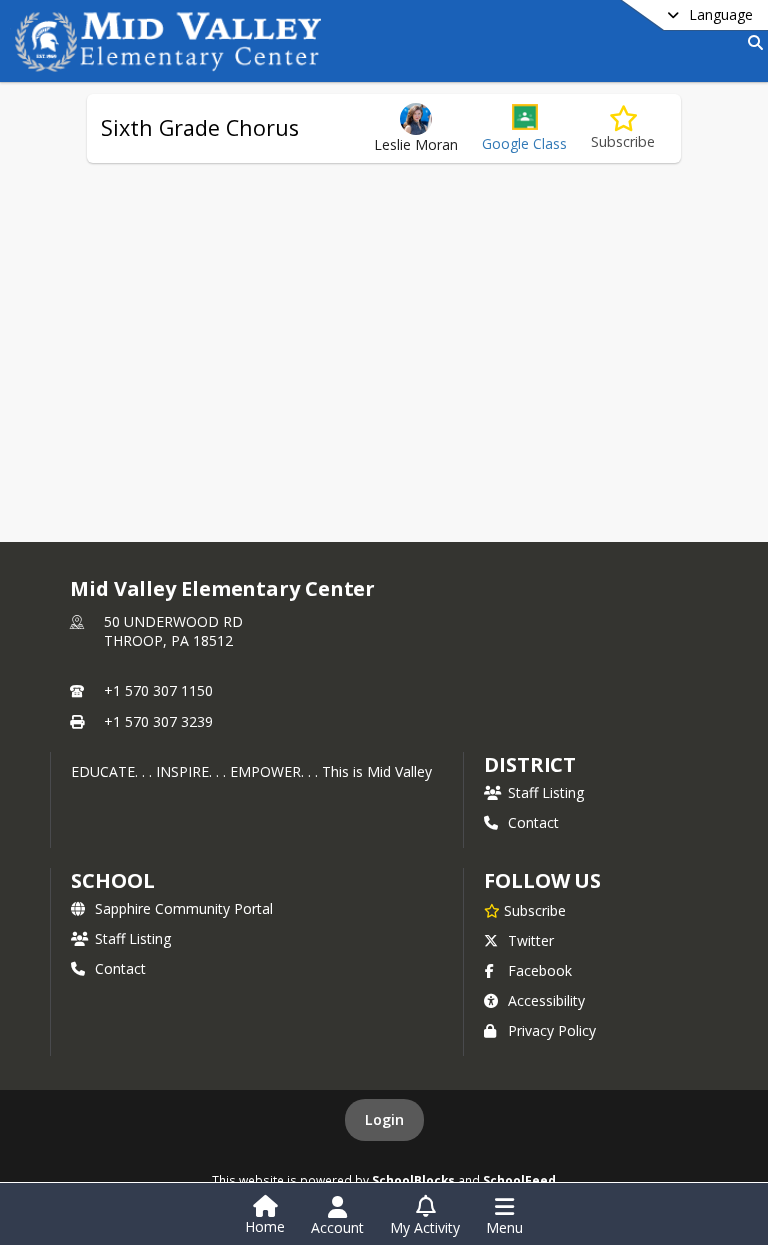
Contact (533, 822)
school (112, 880)
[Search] (751, 42)
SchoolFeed (519, 1180)
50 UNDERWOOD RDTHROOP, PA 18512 (173, 631)
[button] (524, 128)
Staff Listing (546, 792)
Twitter (531, 940)
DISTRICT (530, 764)
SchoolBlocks (413, 1180)
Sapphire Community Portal (184, 908)
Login (384, 1119)
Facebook (540, 970)
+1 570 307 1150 (158, 690)
